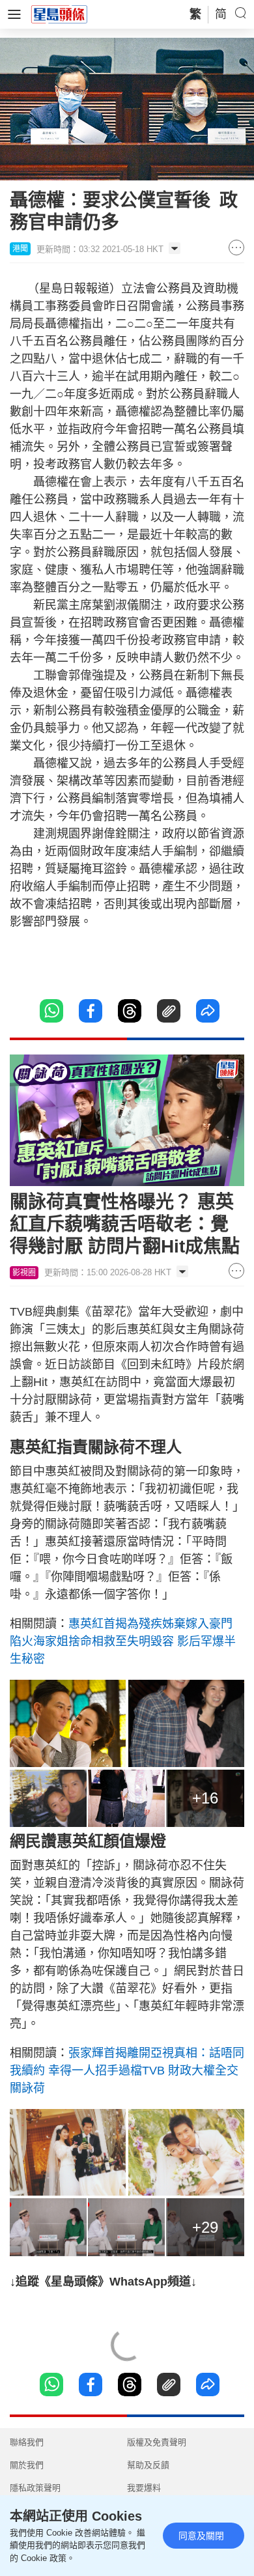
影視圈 (24, 1273)
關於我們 (27, 2465)
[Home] (59, 14)
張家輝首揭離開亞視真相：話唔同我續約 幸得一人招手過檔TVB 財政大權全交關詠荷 (127, 2071)
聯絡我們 (27, 2442)
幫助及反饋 (148, 2465)
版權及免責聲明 (157, 2442)
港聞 (20, 249)
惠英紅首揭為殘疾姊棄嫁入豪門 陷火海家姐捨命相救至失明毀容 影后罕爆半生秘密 (123, 1641)
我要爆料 (144, 2488)
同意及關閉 (201, 2536)
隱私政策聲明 (35, 2488)
